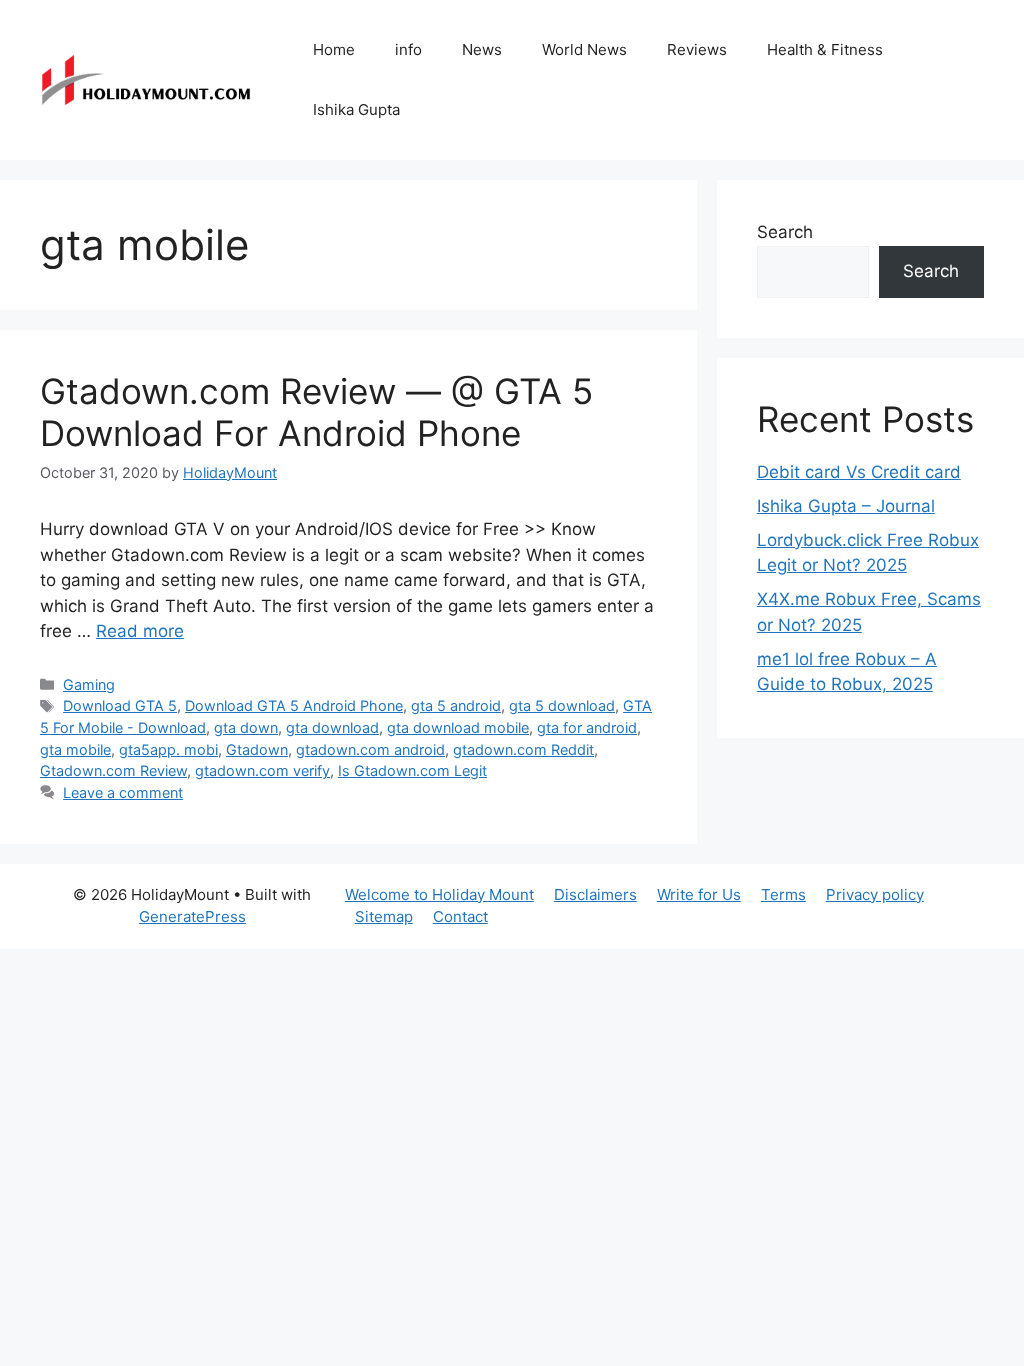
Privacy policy (875, 894)
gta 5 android (456, 705)
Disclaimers (595, 894)
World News (584, 49)
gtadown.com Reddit (523, 749)
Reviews (697, 49)
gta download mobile (458, 727)
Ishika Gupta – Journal (846, 506)
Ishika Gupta (356, 109)
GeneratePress (192, 916)
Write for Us (699, 894)
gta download (332, 727)
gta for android (587, 727)
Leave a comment (123, 792)
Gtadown (257, 749)
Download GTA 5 (120, 705)
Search (785, 232)
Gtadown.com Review (113, 770)
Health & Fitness (825, 49)
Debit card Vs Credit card (859, 472)
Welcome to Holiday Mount (439, 894)
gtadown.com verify (262, 770)
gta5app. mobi (168, 749)
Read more (140, 631)
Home (334, 49)
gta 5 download (562, 705)
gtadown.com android (370, 749)
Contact (460, 916)
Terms (783, 894)
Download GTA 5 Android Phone (294, 705)
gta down (246, 727)
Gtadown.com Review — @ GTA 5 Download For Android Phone (316, 412)
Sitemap (384, 916)
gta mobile (75, 749)
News (482, 49)
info (408, 49)
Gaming (89, 684)
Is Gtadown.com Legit (412, 770)
